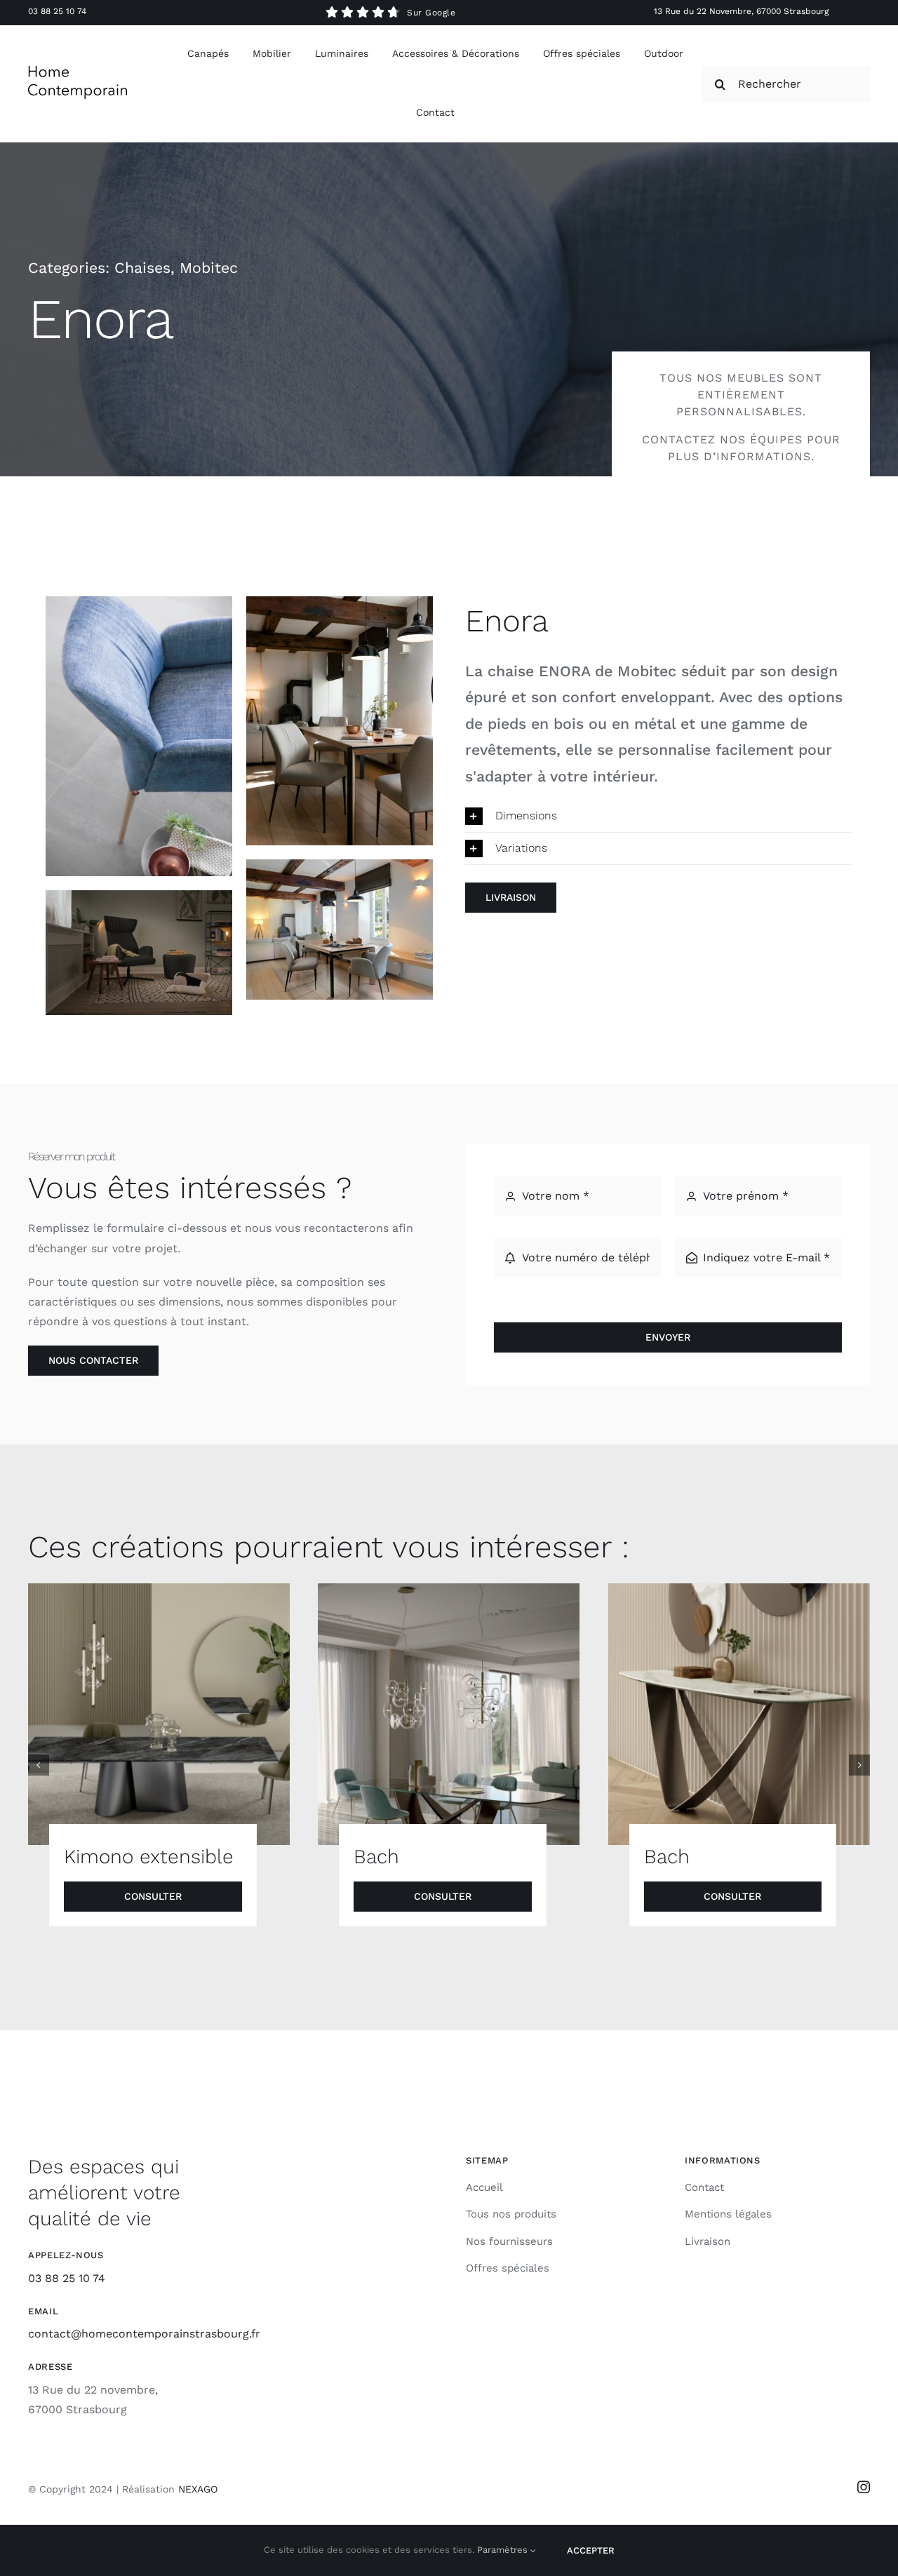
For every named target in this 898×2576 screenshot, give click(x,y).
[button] (659, 816)
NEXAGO (198, 2489)
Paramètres (504, 2550)
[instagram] (864, 2487)
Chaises (142, 268)
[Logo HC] (78, 71)
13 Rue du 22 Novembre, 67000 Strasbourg (741, 11)
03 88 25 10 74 (57, 11)
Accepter (591, 2550)
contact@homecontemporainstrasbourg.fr (144, 2334)
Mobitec (209, 268)
